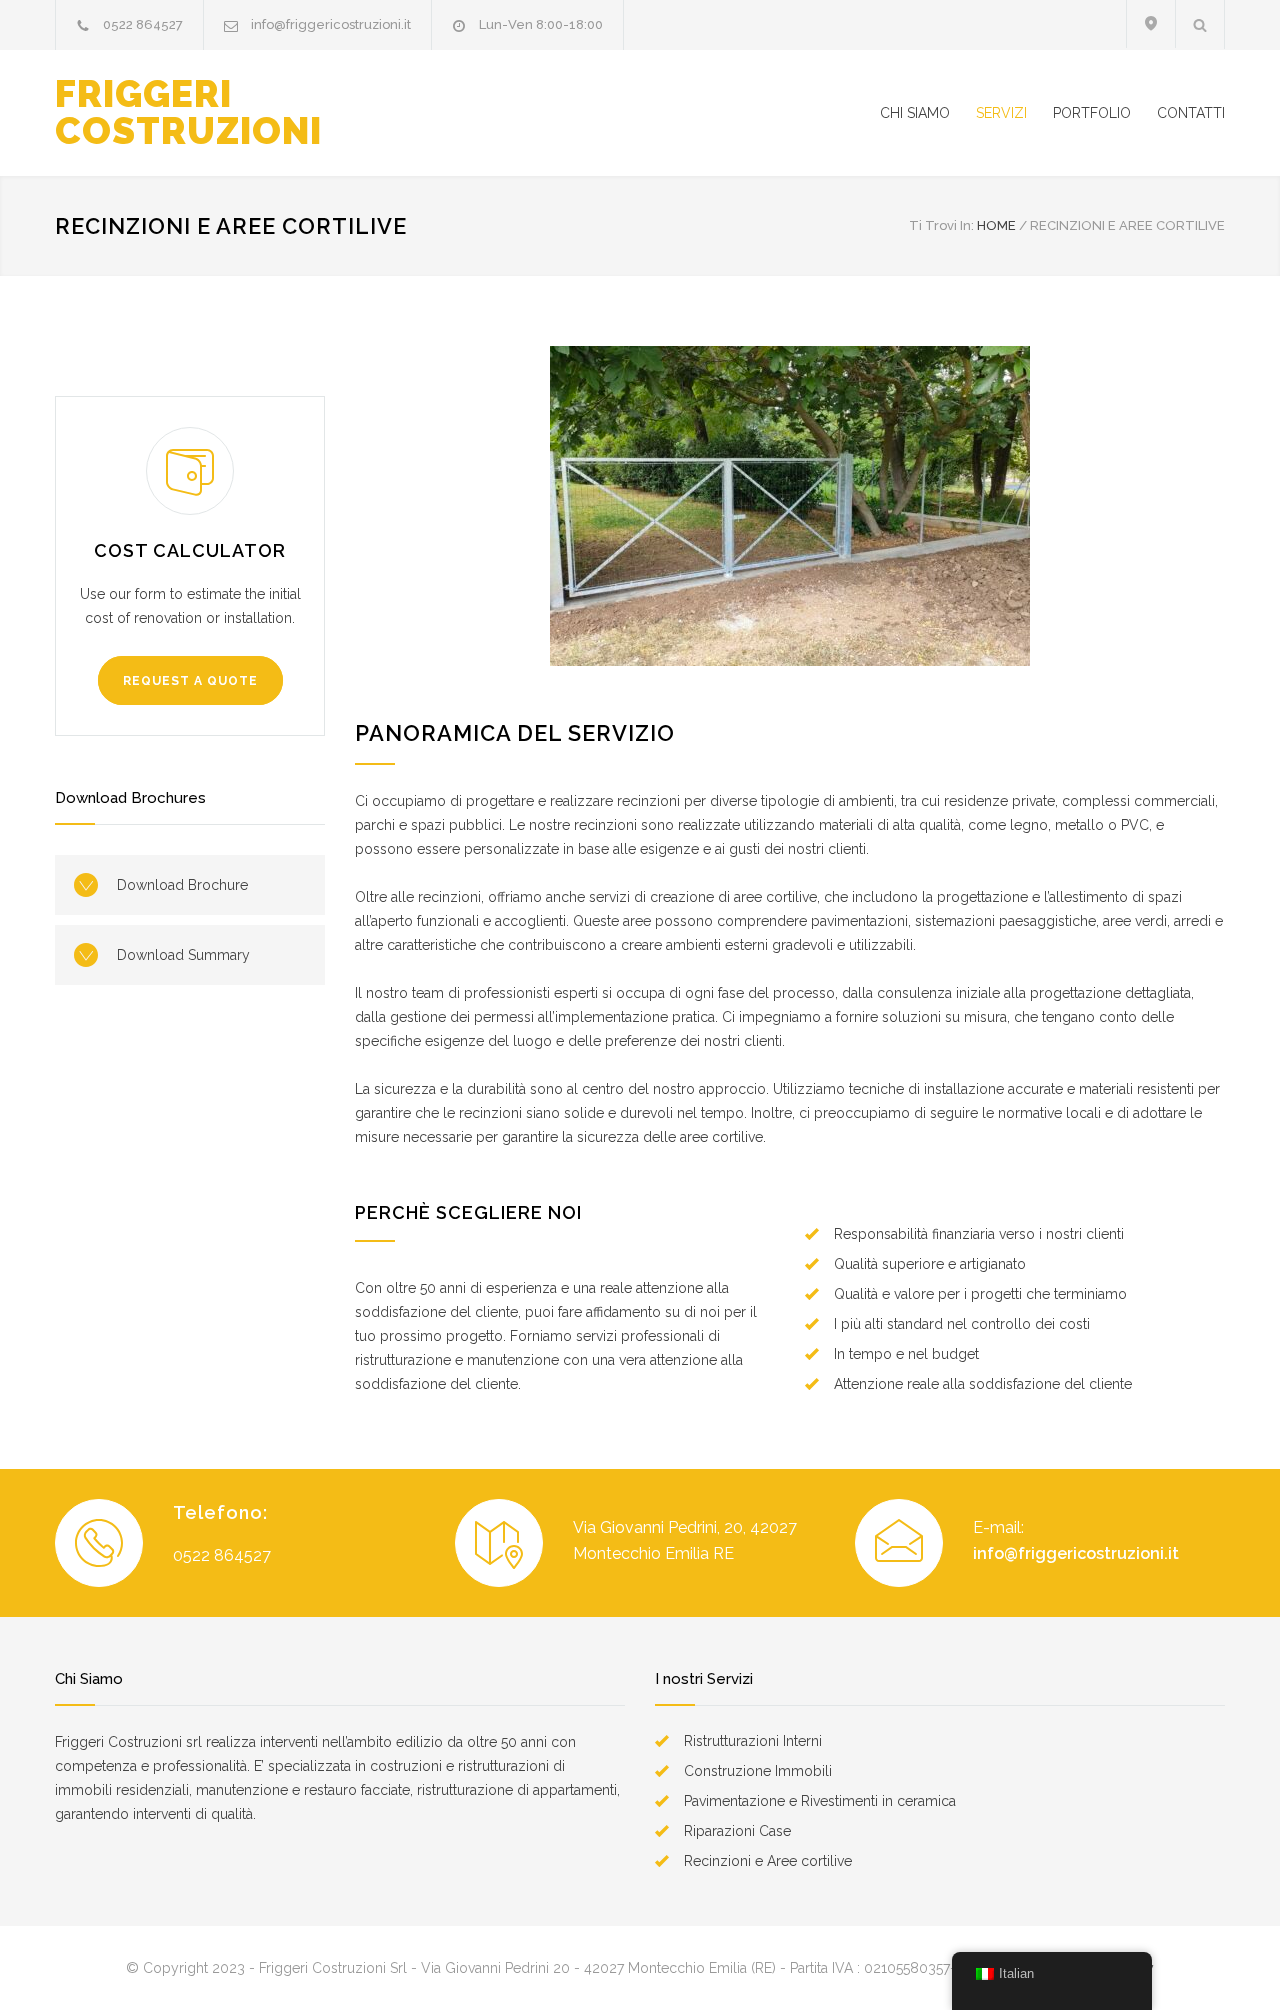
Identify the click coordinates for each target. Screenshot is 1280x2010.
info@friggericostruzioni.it (331, 24)
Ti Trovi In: (941, 225)
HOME (996, 225)
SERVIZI (1001, 113)
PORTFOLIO (1092, 113)
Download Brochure (182, 885)
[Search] (1200, 24)
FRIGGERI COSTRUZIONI (188, 112)
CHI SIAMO (915, 113)
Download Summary (183, 955)
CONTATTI (1191, 113)
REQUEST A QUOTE (190, 681)
